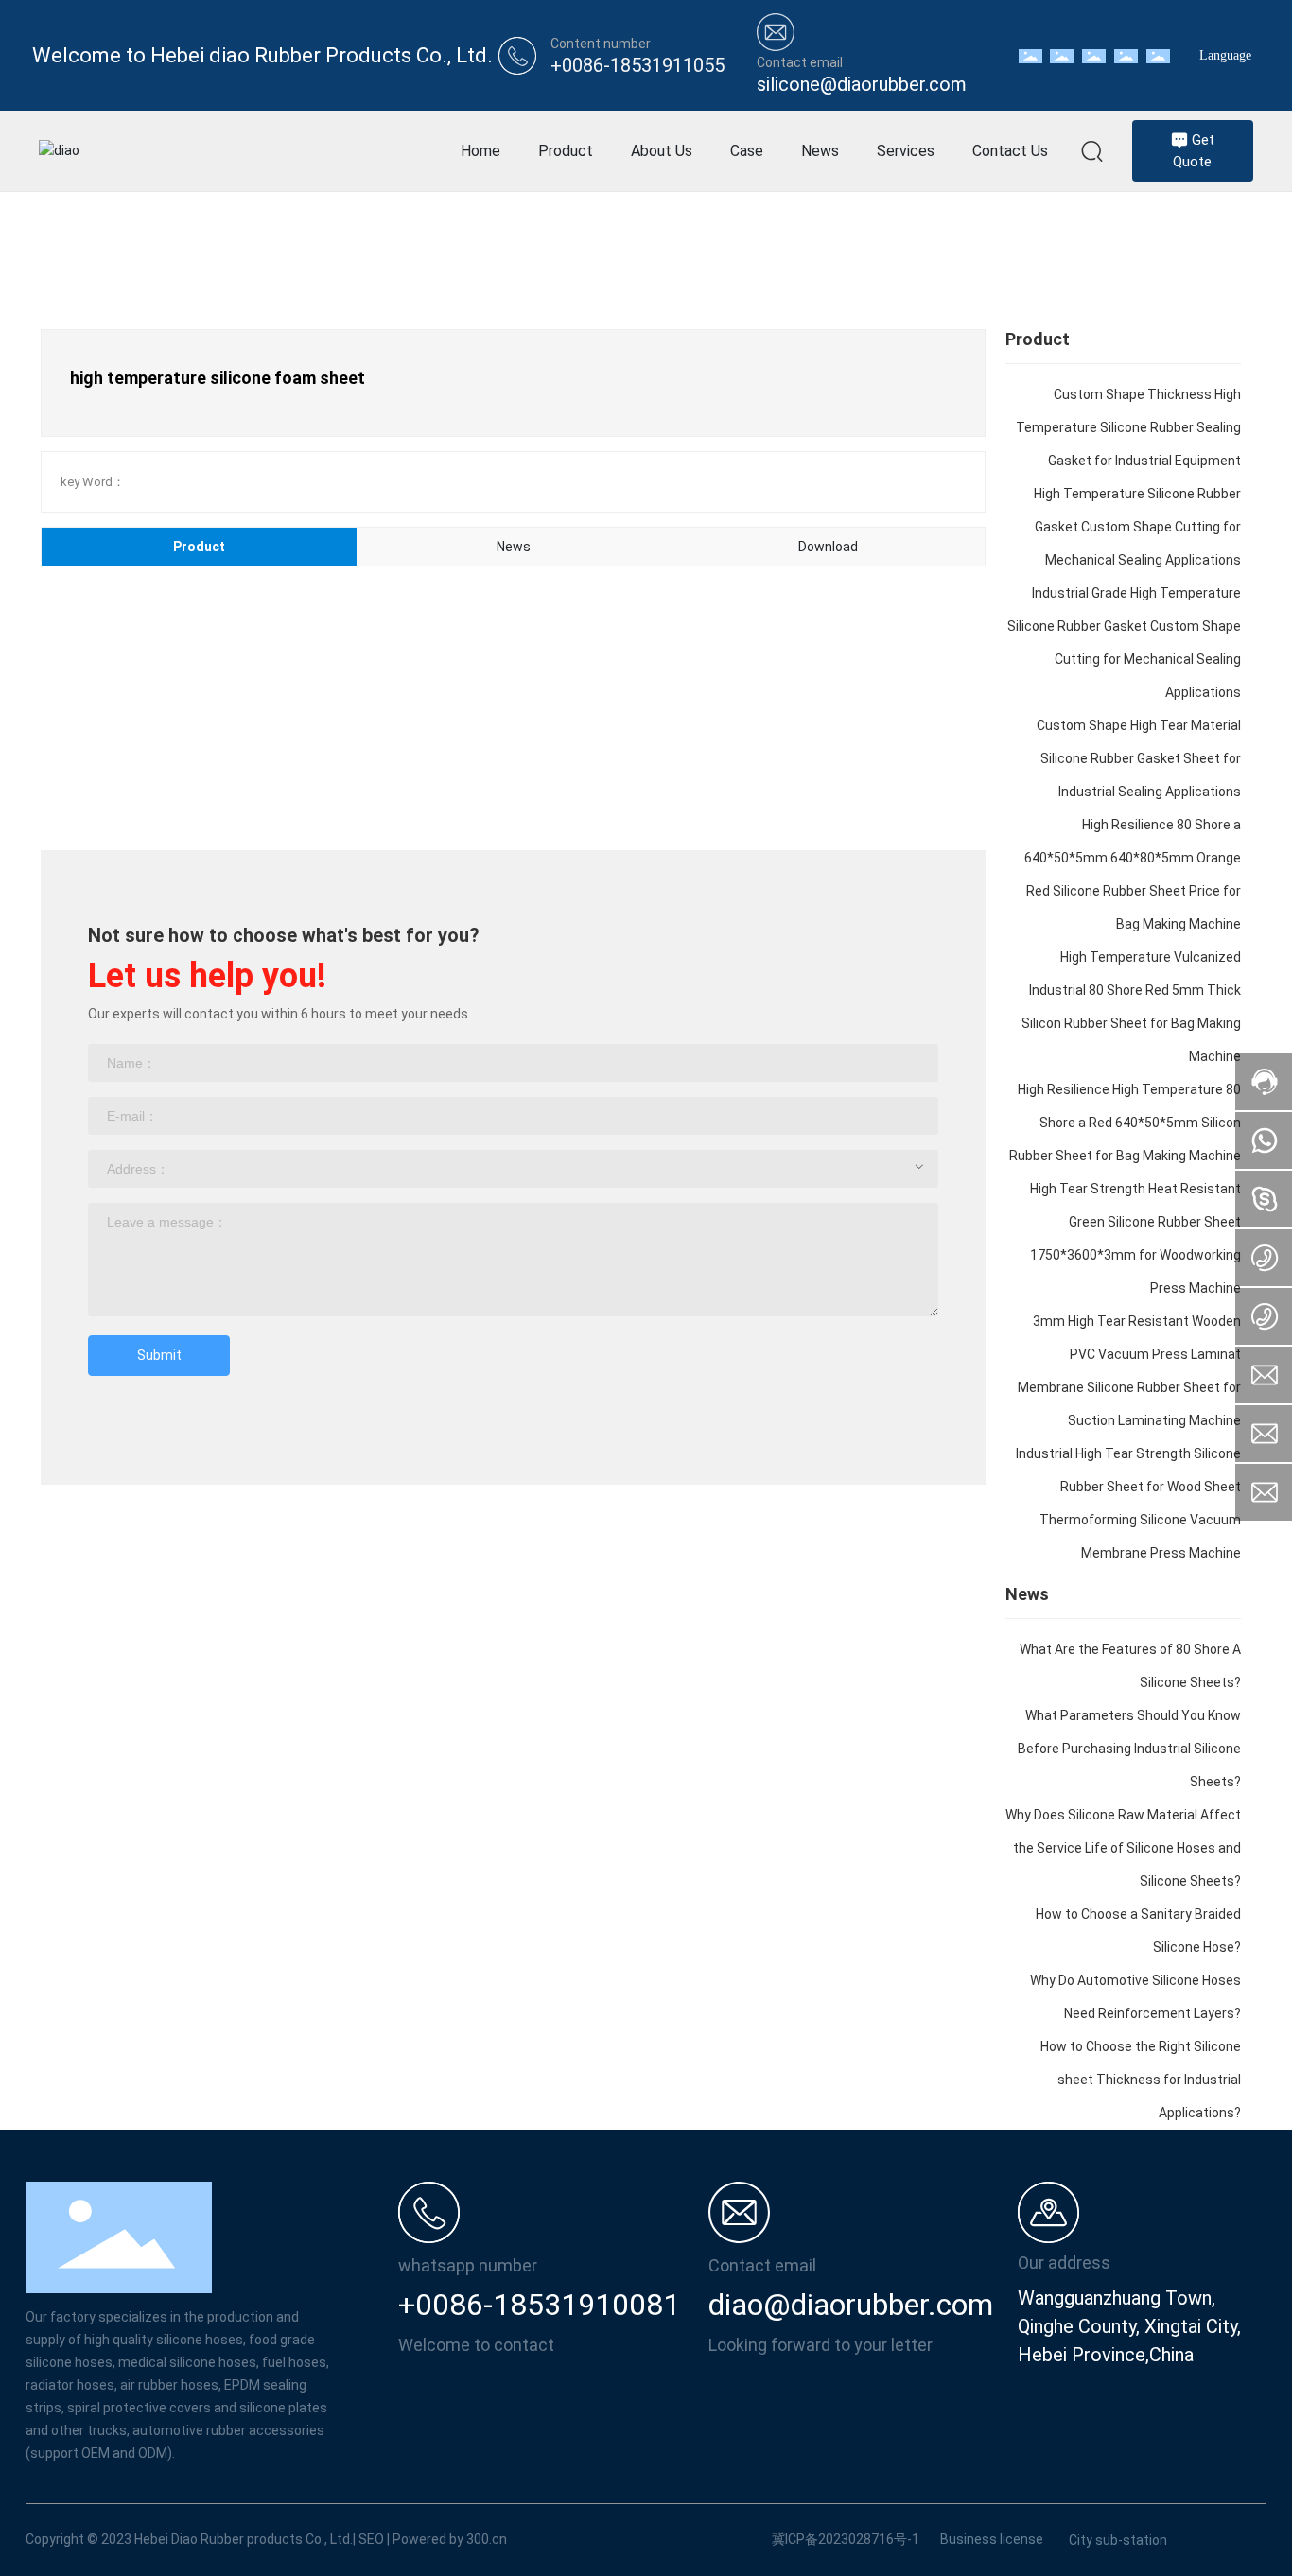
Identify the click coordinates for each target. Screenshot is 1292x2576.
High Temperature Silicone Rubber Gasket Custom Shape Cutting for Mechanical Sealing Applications (1137, 527)
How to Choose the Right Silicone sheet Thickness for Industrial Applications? (1141, 2080)
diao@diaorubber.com (851, 2305)
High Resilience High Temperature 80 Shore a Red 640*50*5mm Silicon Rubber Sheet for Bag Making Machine (1125, 1123)
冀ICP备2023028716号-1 (846, 2539)
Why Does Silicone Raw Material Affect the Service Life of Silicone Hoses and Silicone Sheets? (1123, 1848)
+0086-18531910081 (539, 2305)
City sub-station (1118, 2540)
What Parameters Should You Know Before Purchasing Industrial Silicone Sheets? (1129, 1749)
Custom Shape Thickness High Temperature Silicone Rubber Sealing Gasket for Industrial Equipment (1128, 427)
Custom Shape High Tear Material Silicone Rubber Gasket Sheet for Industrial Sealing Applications (1139, 758)
